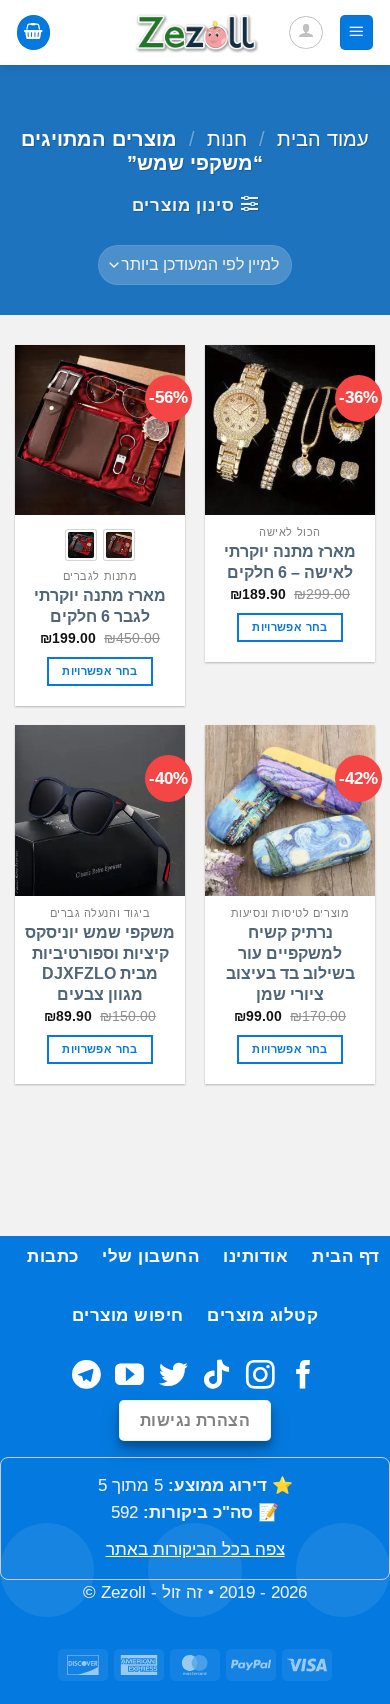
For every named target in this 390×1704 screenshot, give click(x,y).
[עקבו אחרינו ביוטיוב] (129, 1377)
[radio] (119, 545)
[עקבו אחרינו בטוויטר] (173, 1377)
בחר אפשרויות (289, 627)
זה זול (182, 1592)
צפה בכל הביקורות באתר (195, 1549)
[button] (357, 32)
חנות (227, 139)
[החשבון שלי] (306, 33)
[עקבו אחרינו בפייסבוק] (303, 1377)
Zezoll (123, 1592)
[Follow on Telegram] (86, 1377)
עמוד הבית (323, 139)
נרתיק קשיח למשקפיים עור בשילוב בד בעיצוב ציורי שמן (290, 963)
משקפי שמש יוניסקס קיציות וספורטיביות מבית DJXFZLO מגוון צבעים (100, 963)
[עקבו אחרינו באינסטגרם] (260, 1377)
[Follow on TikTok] (216, 1377)
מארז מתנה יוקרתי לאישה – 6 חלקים (290, 562)
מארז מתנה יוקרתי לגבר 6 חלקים (100, 606)
